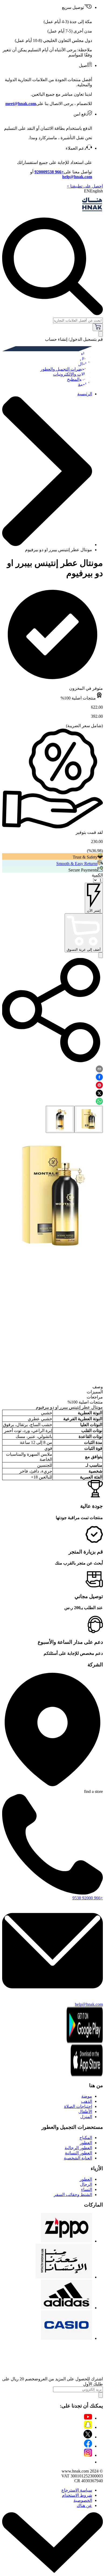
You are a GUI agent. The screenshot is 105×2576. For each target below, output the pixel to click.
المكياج (86, 2138)
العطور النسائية (78, 2153)
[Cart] (98, 327)
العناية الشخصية (78, 2158)
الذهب (87, 2101)
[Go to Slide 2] (60, 1119)
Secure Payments (83, 870)
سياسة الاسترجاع (77, 2490)
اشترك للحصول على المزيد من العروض (69, 2379)
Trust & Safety (85, 857)
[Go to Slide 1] (89, 1119)
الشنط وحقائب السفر (73, 2195)
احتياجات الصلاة (78, 2106)
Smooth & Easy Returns (77, 864)
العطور (86, 2143)
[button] (52, 1196)
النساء (87, 2189)
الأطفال (85, 2112)
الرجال (86, 2184)
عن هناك (84, 2505)
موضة (87, 2096)
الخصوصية (83, 2500)
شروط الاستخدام (77, 2495)
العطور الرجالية (78, 2148)
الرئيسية (85, 394)
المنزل (86, 2117)
